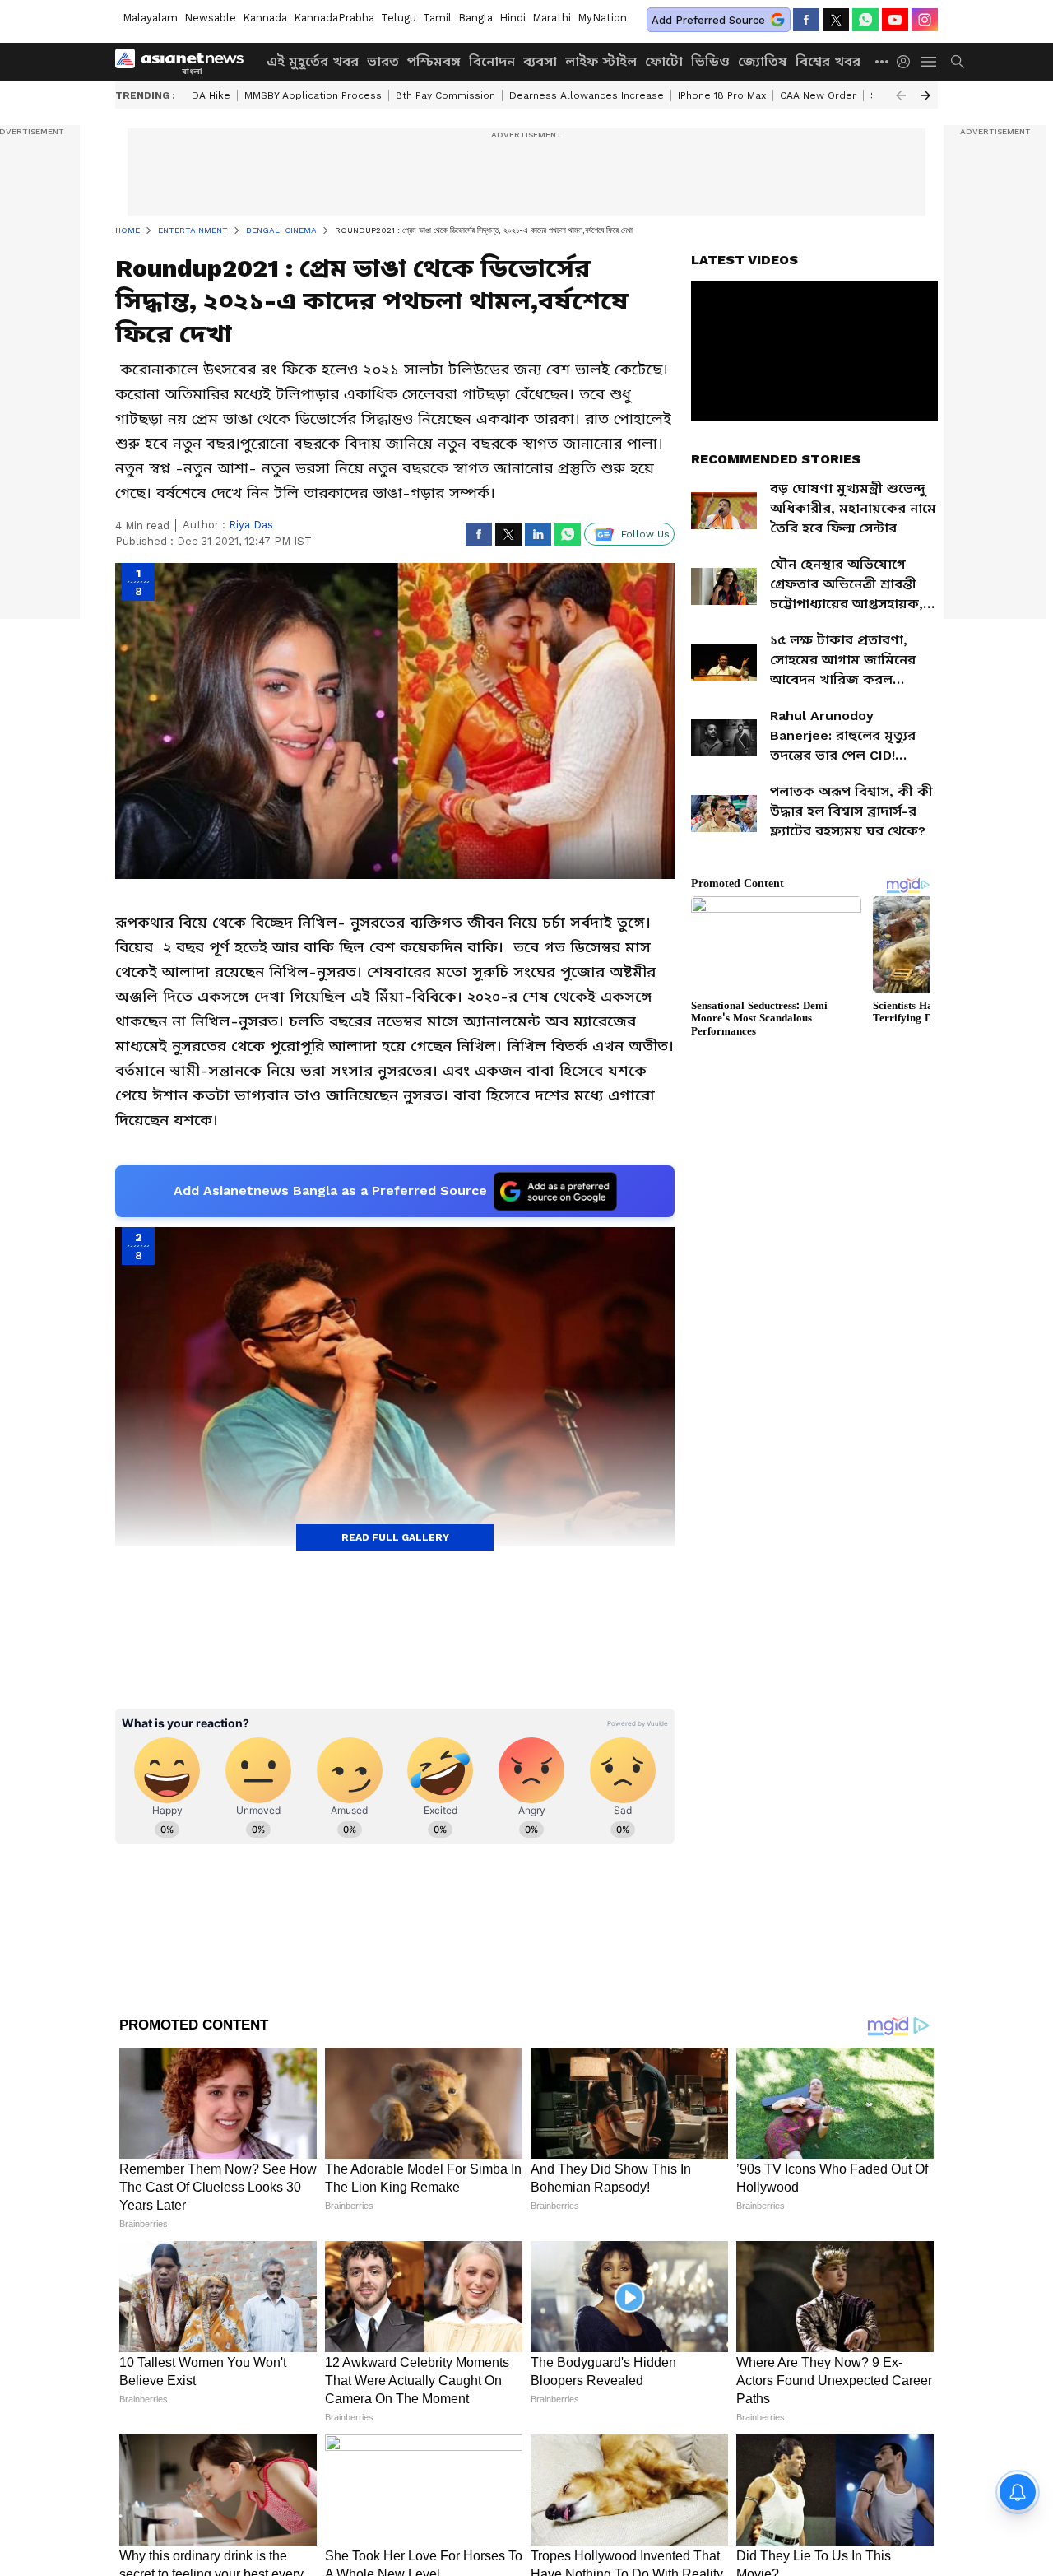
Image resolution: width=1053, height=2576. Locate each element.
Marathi (552, 18)
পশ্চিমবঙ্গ (434, 61)
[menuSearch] (958, 62)
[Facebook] (806, 20)
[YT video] (895, 20)
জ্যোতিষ (763, 61)
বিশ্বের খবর (828, 61)
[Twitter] (836, 20)
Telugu (399, 18)
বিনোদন (492, 61)
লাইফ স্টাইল (601, 61)
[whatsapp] (865, 20)
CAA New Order (818, 95)
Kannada (265, 18)
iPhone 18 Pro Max (722, 95)
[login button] (907, 62)
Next (925, 95)
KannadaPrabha (334, 18)
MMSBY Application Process (313, 95)
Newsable (210, 18)
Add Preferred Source (708, 20)
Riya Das (251, 525)
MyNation (602, 18)
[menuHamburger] (930, 62)
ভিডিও (710, 61)
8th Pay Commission (445, 95)
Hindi (513, 18)
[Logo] (185, 62)
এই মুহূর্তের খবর (313, 61)
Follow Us (645, 534)
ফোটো (664, 61)
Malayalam (150, 18)
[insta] (925, 20)
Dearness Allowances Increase (587, 95)
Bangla (475, 18)
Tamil (437, 18)
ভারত (383, 61)
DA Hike (211, 95)
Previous (901, 95)
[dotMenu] (883, 61)
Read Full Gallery (395, 1537)
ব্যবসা (540, 61)
